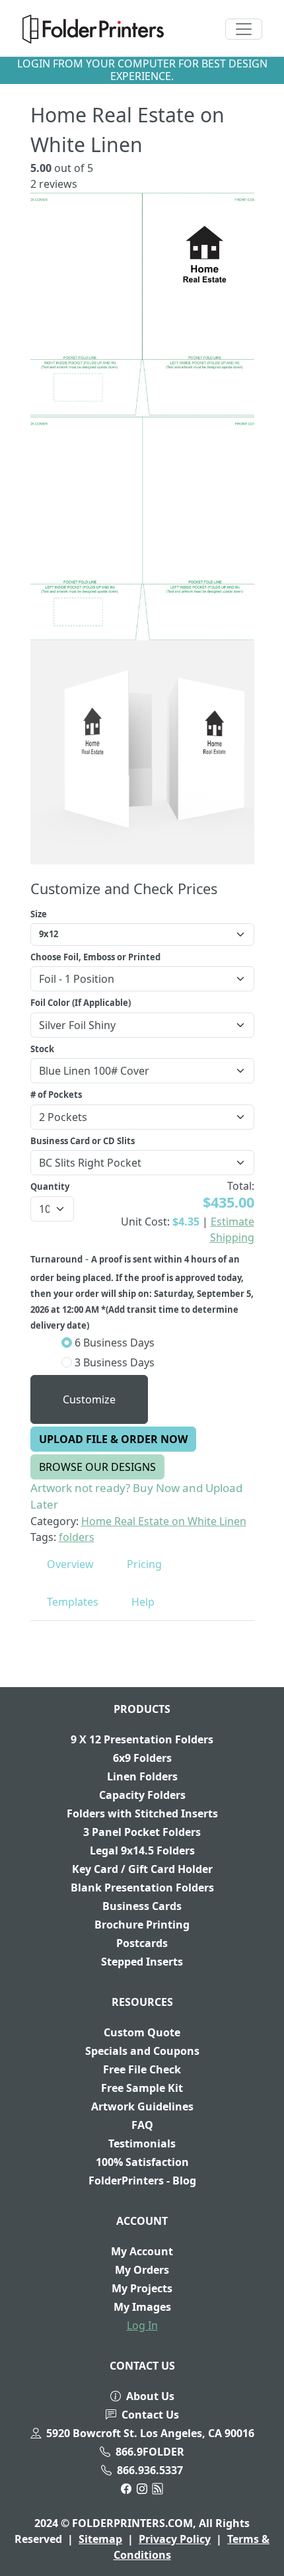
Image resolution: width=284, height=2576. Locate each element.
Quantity (50, 1186)
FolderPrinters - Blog (142, 2181)
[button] (93, 29)
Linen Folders (142, 1776)
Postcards (142, 1943)
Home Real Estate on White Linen (164, 1521)
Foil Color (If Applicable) (81, 1003)
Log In (142, 2325)
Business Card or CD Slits (83, 1141)
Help (143, 1602)
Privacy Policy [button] (175, 2539)
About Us (150, 2396)
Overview (70, 1564)
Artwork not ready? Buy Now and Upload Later (136, 1496)
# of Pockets (56, 1095)
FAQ (142, 2125)
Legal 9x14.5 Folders (142, 1850)
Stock (42, 1049)
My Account (142, 2251)
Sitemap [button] (100, 2539)
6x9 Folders (142, 1758)
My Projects (142, 2288)
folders (77, 1537)
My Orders (142, 2270)
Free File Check (142, 2069)
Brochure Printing (142, 1925)
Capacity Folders (142, 1795)
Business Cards (142, 1906)
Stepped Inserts (142, 1962)
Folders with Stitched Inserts (142, 1813)
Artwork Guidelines (142, 2106)
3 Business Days (113, 1362)
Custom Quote (142, 2032)
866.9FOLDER (150, 2452)
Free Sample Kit (142, 2088)
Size (39, 914)
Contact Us (150, 2415)
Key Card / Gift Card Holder (142, 1869)
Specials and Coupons (142, 2051)
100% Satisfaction (142, 2162)
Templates (73, 1602)
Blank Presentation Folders (142, 1888)
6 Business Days (113, 1343)
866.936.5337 (150, 2470)
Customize (89, 1399)
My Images (142, 2307)
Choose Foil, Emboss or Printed (95, 957)
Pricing (144, 1564)
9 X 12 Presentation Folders (142, 1739)
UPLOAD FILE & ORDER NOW (113, 1439)
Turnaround (56, 1259)
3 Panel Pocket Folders (142, 1832)
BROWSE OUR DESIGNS (97, 1467)
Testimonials (142, 2143)
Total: (241, 1186)
